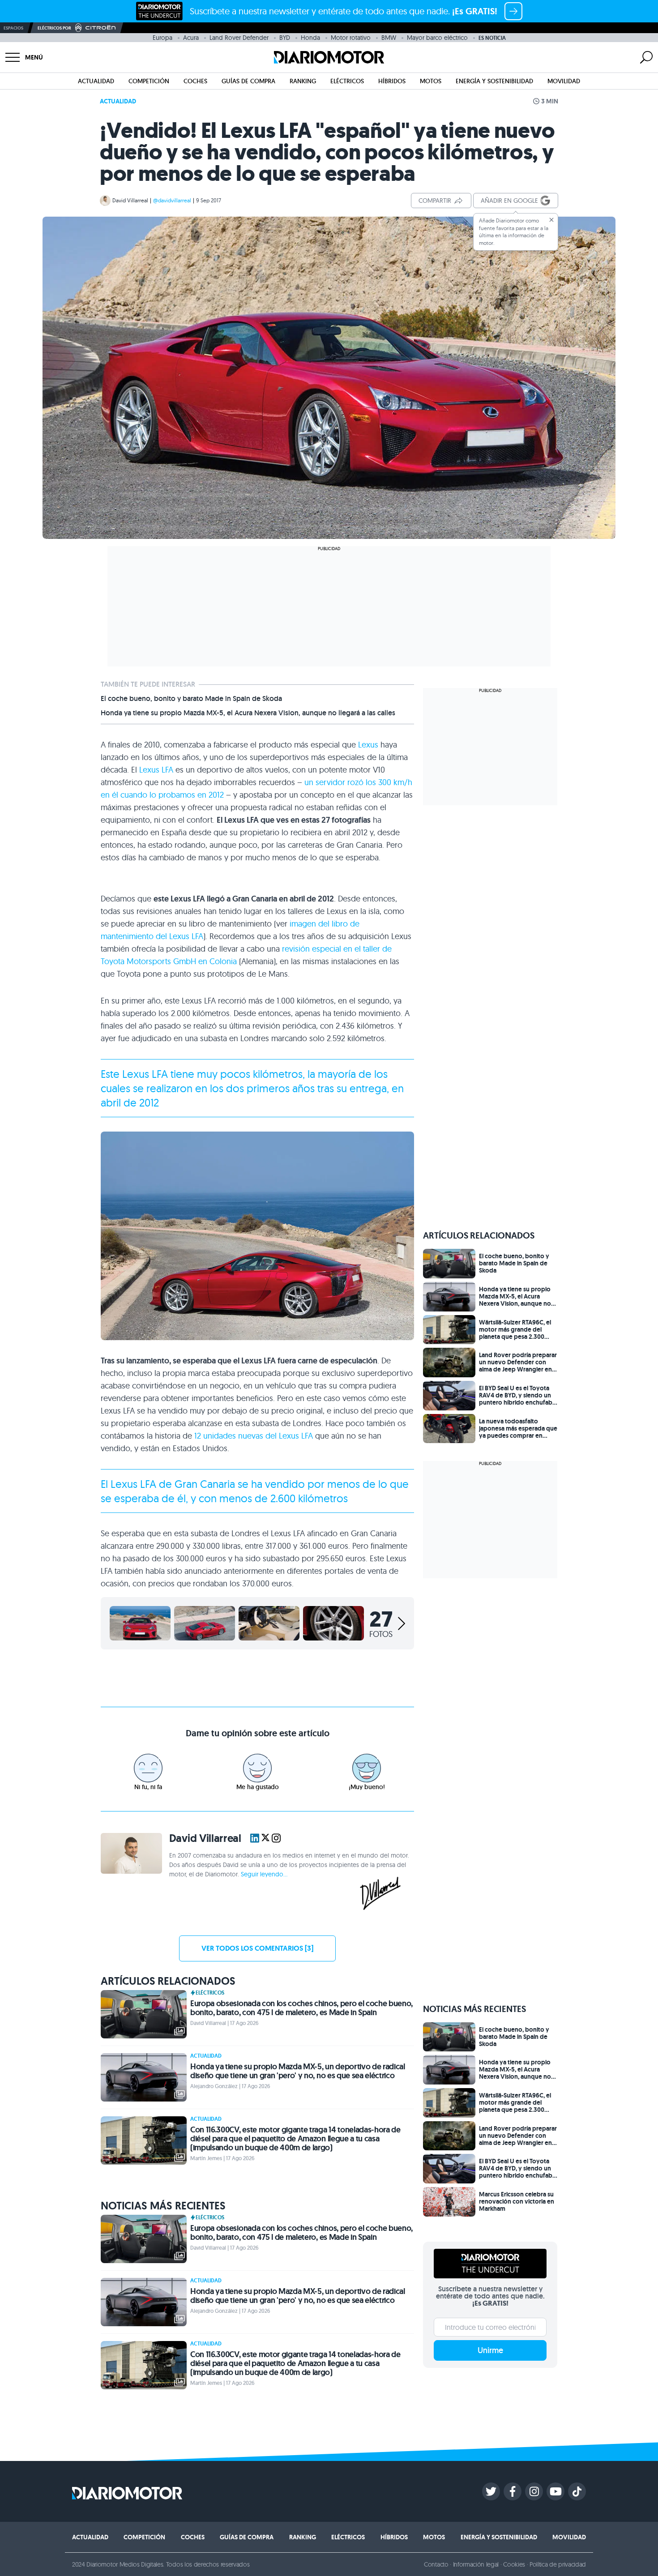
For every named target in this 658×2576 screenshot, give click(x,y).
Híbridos (392, 81)
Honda (310, 38)
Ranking (303, 81)
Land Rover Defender (239, 38)
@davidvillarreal (172, 200)
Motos (431, 81)
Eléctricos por (54, 28)
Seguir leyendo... (264, 1874)
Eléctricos (347, 81)
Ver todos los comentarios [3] (257, 1948)
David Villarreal (130, 200)
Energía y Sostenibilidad (494, 81)
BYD (285, 38)
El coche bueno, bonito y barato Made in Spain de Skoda (191, 699)
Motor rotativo (351, 38)
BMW (389, 38)
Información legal (476, 2564)
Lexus (368, 745)
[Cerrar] (551, 220)
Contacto (436, 2564)
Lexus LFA (156, 770)
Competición (149, 81)
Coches (195, 81)
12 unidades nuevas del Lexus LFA (254, 1436)
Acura (191, 38)
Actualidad (96, 81)
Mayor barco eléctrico (437, 38)
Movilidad (564, 81)
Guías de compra (248, 81)
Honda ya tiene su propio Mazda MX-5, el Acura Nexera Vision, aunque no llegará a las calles (248, 713)
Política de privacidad (558, 2564)
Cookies (514, 2564)
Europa (162, 38)
